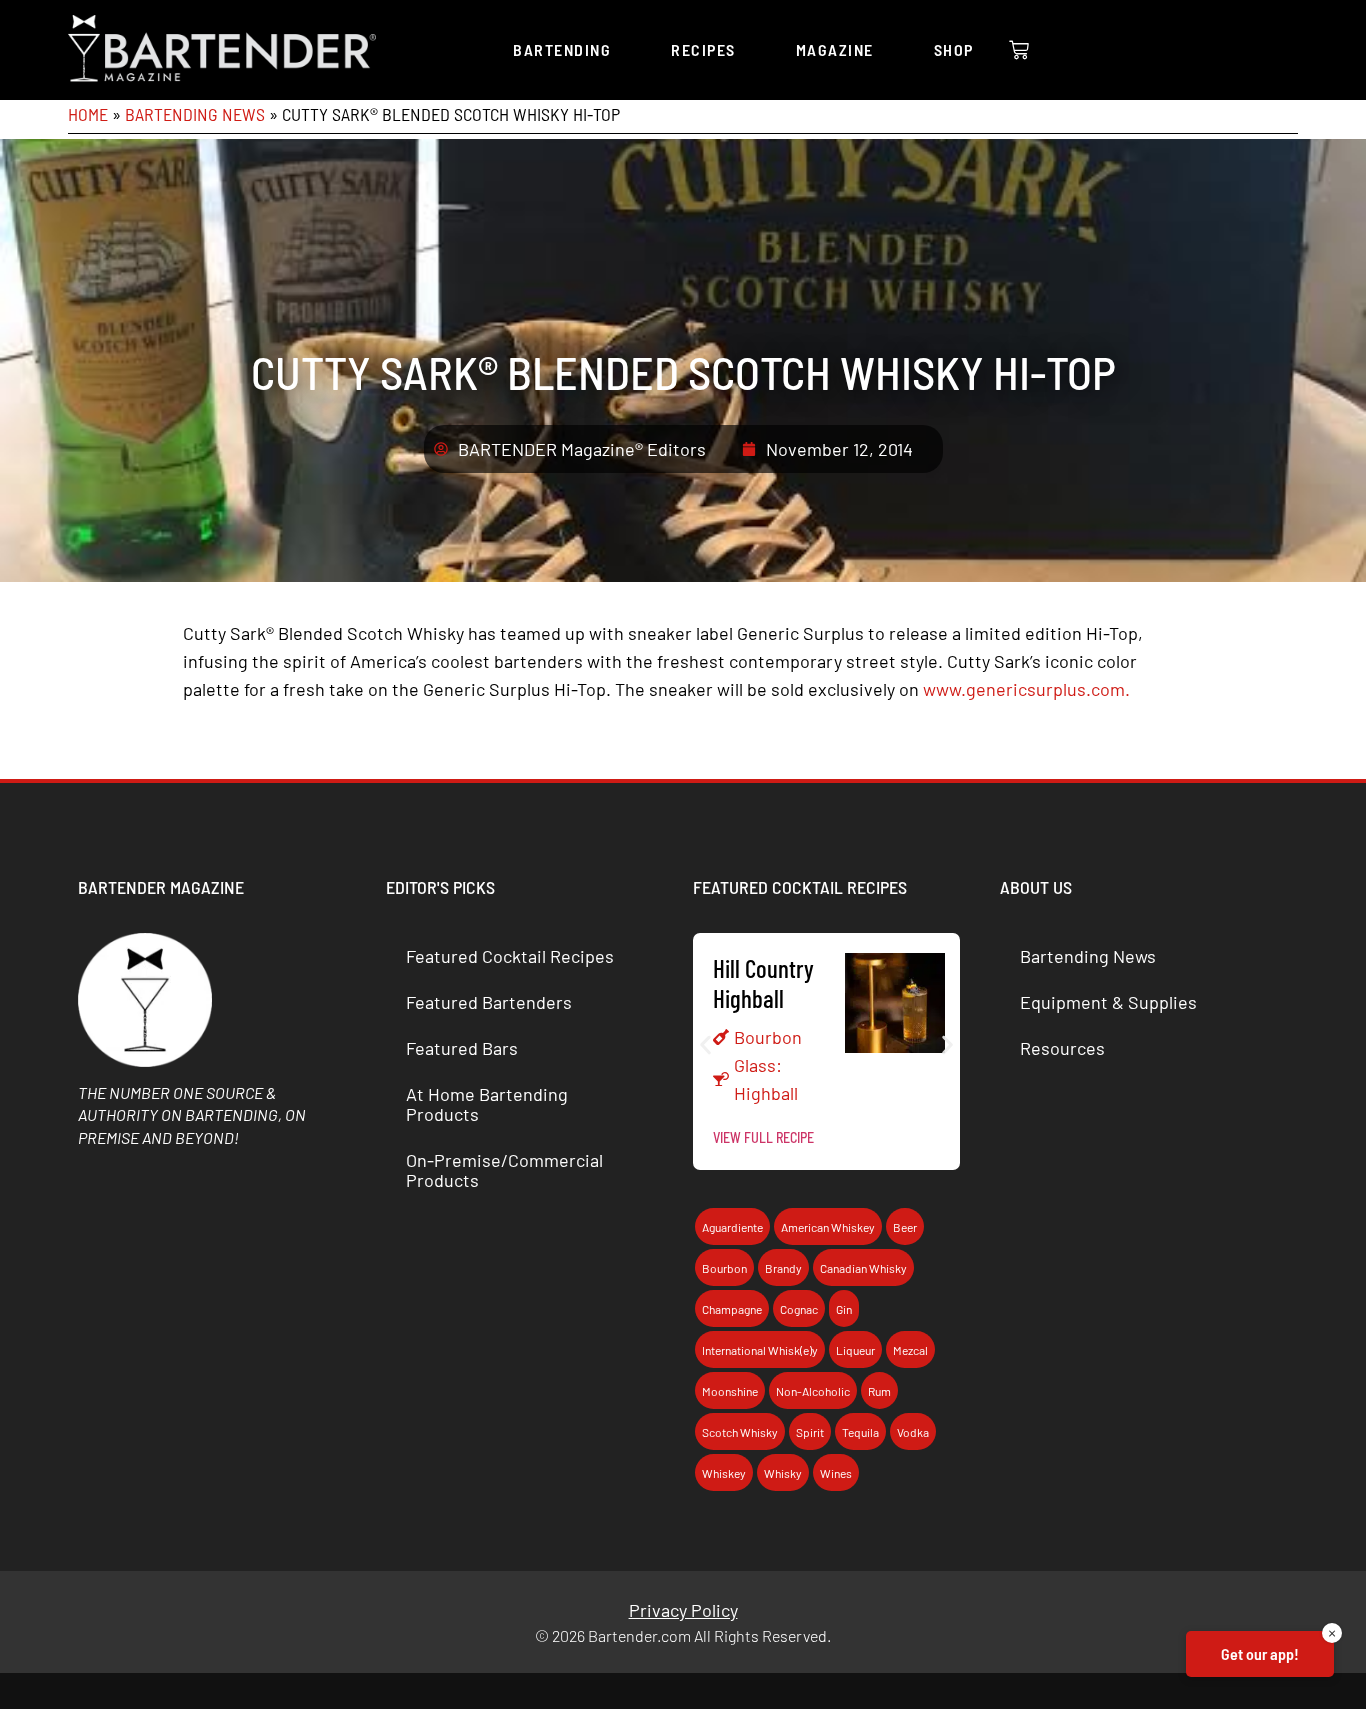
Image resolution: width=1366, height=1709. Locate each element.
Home (88, 114)
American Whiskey (828, 1227)
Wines (836, 1473)
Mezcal (910, 1350)
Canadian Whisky (863, 1268)
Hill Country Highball (763, 983)
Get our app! (1260, 1653)
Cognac (799, 1309)
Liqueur (855, 1350)
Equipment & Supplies (1108, 1002)
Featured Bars (462, 1048)
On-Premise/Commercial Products (504, 1170)
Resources (1062, 1048)
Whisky (783, 1473)
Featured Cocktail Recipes (510, 956)
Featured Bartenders (489, 1002)
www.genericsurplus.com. (1026, 689)
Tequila (860, 1432)
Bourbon (768, 1037)
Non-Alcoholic (813, 1391)
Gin (844, 1309)
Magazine (835, 49)
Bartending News (195, 114)
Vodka (913, 1432)
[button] (705, 1044)
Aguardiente (732, 1227)
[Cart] (1019, 50)
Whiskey (724, 1473)
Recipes (703, 49)
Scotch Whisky (740, 1432)
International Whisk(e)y (760, 1350)
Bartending (562, 49)
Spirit (810, 1432)
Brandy (783, 1268)
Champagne (732, 1309)
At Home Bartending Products (487, 1104)
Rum (879, 1391)
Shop (954, 49)
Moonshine (730, 1391)
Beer (905, 1227)
